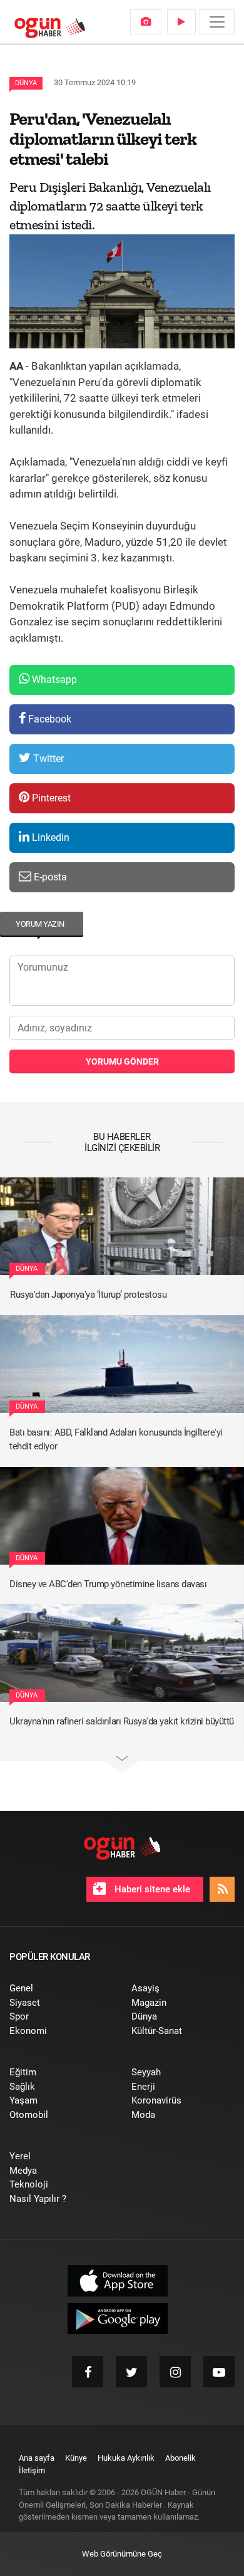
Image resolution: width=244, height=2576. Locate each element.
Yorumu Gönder (122, 1061)
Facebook (48, 719)
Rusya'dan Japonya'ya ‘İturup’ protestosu (88, 1295)
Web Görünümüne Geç (122, 2554)
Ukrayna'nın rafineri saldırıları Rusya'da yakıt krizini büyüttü (122, 1721)
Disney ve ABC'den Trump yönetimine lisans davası (108, 1584)
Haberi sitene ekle (151, 1889)
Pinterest (50, 798)
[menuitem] (146, 22)
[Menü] (217, 22)
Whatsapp (53, 680)
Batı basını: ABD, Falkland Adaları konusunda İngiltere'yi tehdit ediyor (116, 1440)
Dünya (26, 83)
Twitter (47, 759)
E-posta (49, 877)
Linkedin (49, 837)
